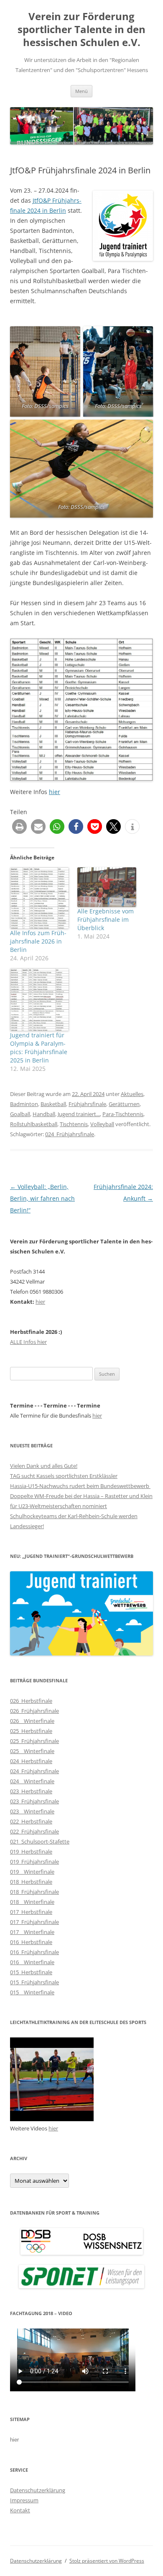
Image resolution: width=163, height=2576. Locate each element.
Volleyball (102, 1124)
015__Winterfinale (32, 1992)
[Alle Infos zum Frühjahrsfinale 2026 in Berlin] (39, 898)
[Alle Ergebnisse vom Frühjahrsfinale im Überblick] (107, 887)
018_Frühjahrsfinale (34, 1892)
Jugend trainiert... (79, 1114)
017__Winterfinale (32, 1932)
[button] (19, 826)
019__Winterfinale (32, 1872)
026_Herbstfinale (31, 1701)
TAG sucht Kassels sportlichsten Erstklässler (64, 1476)
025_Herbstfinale (31, 1731)
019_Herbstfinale (31, 1851)
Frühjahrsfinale (87, 1104)
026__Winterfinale (32, 1721)
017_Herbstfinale (31, 1912)
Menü (81, 91)
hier (55, 792)
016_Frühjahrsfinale (34, 1952)
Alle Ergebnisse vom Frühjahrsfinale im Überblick (106, 919)
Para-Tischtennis (123, 1114)
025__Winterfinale (32, 1751)
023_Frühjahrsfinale (34, 1801)
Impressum (24, 2500)
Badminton (24, 1104)
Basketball (53, 1104)
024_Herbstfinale (31, 1761)
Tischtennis (74, 1124)
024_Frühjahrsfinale (70, 1134)
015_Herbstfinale (31, 1972)
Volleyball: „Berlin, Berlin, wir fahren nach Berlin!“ (42, 1198)
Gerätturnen (124, 1104)
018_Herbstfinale (31, 1882)
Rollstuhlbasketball (34, 1124)
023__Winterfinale (32, 1811)
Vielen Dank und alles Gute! (44, 1466)
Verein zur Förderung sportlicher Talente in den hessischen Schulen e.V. (81, 30)
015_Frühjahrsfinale (34, 1982)
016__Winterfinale (32, 1962)
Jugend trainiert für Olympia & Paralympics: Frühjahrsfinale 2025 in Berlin (39, 1048)
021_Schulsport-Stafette (40, 1841)
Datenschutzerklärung (38, 2490)
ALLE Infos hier (28, 1342)
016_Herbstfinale (31, 1942)
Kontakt (20, 2510)
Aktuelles (132, 1094)
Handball (44, 1114)
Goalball (20, 1114)
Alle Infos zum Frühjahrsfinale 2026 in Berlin (38, 941)
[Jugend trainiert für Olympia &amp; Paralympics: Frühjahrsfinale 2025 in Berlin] (39, 1000)
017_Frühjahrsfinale (34, 1922)
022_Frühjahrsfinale (34, 1831)
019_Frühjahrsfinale (34, 1862)
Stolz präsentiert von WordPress (107, 2561)
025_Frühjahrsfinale (34, 1741)
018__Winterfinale (32, 1902)
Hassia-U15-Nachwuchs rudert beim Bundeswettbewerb (80, 1486)
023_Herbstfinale (31, 1791)
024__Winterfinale (32, 1781)
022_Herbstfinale (31, 1821)
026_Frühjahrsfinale (34, 1711)
